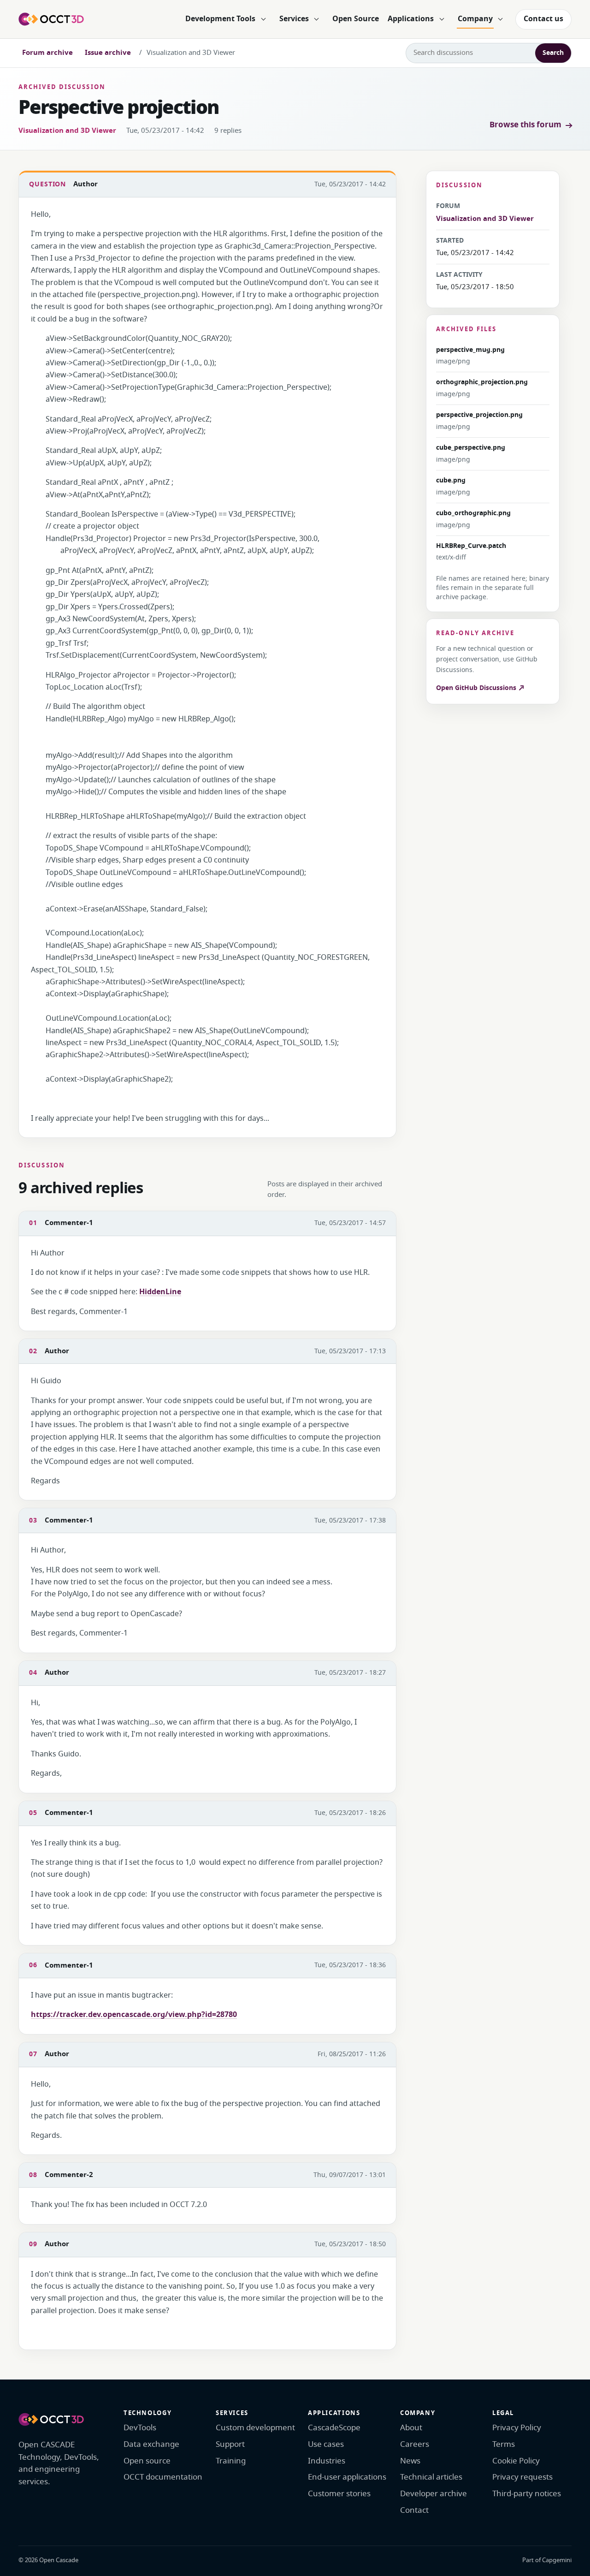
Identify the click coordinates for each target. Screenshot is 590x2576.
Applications (411, 19)
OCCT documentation (163, 2477)
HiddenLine (160, 1292)
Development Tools (220, 19)
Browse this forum (525, 125)
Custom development (255, 2428)
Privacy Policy (517, 2428)
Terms (504, 2444)
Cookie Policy (516, 2461)
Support (230, 2444)
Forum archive (47, 53)
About (411, 2428)
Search (553, 53)
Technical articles (431, 2477)
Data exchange (151, 2444)
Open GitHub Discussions (477, 688)
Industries (327, 2461)
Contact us (543, 19)
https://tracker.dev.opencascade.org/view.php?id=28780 (134, 2015)
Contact (414, 2510)
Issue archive (108, 53)
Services (294, 19)
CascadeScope (334, 2428)
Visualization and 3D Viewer (67, 131)
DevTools (140, 2428)
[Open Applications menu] (442, 19)
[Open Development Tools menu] (263, 19)
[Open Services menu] (317, 19)
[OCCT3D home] (51, 19)
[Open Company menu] (501, 19)
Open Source (356, 19)
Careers (415, 2444)
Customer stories (339, 2494)
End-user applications (347, 2477)
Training (231, 2461)
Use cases (326, 2444)
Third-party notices (527, 2494)
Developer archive (434, 2494)
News (410, 2461)
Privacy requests (522, 2477)
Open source (147, 2461)
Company (475, 19)
